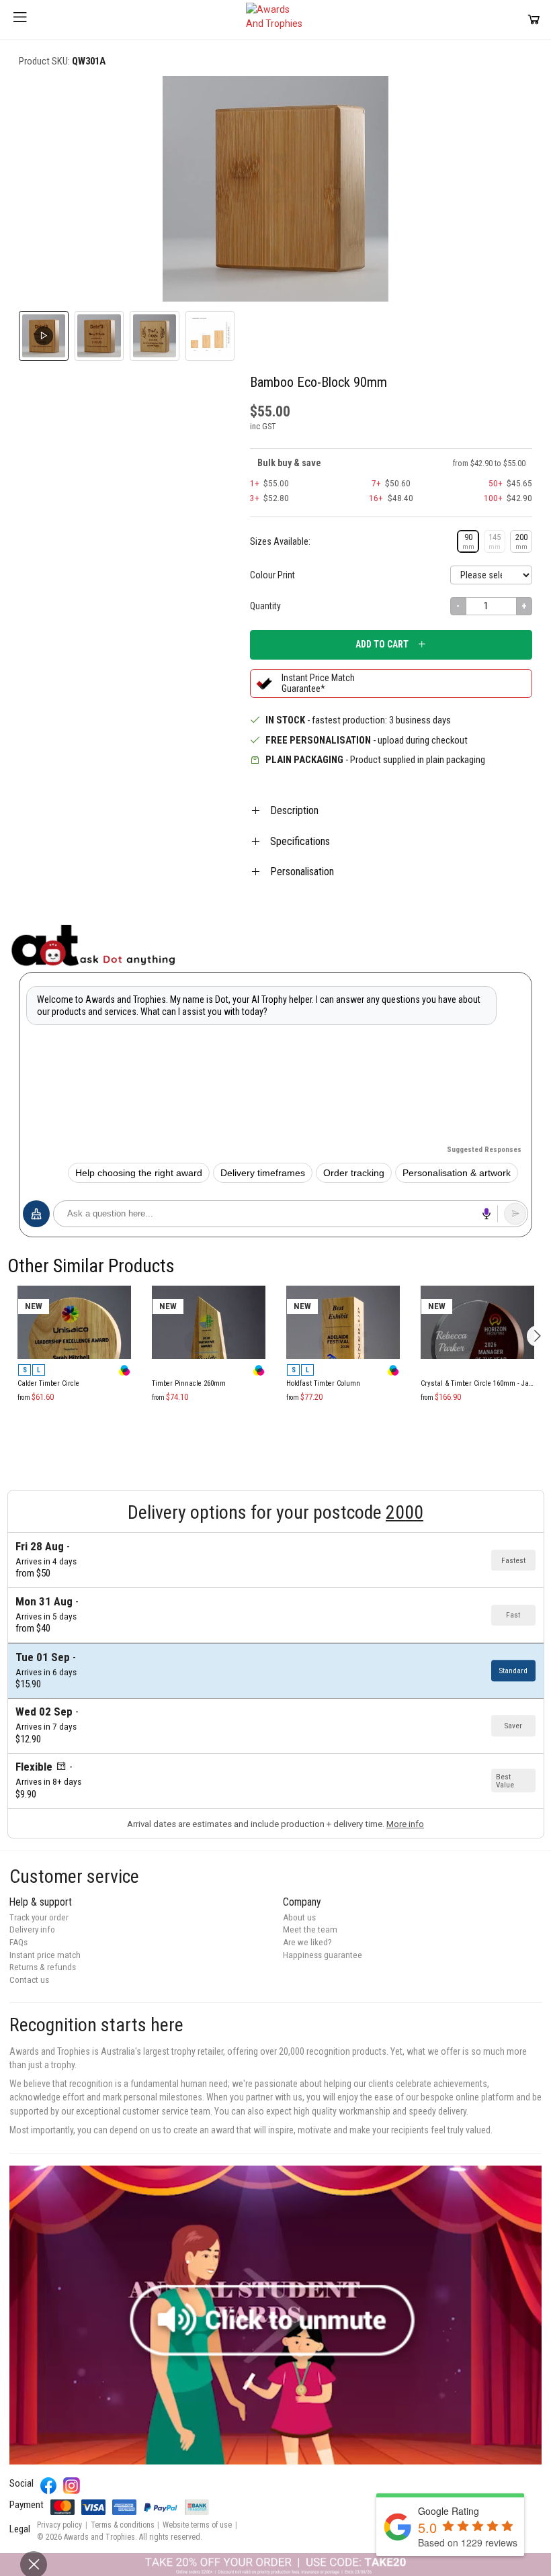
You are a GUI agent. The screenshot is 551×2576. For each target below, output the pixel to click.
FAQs (18, 1942)
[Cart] (534, 19)
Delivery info (32, 1929)
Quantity (265, 606)
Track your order (39, 1917)
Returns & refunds (43, 1967)
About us (299, 1917)
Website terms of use (197, 2525)
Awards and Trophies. (100, 2537)
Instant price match (45, 1955)
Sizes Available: (280, 541)
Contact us (29, 1980)
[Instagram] (72, 2486)
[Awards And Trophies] (275, 19)
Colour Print (272, 575)
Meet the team (310, 1929)
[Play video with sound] (275, 2315)
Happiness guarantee (323, 1955)
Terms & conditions (123, 2525)
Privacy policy (59, 2525)
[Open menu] (20, 19)
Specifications (300, 841)
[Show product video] (44, 336)
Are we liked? (307, 1942)
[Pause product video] (508, 101)
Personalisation (302, 872)
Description (294, 810)
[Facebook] (49, 2486)
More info (405, 1824)
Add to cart (382, 644)
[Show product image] (99, 336)
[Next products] (537, 1336)
